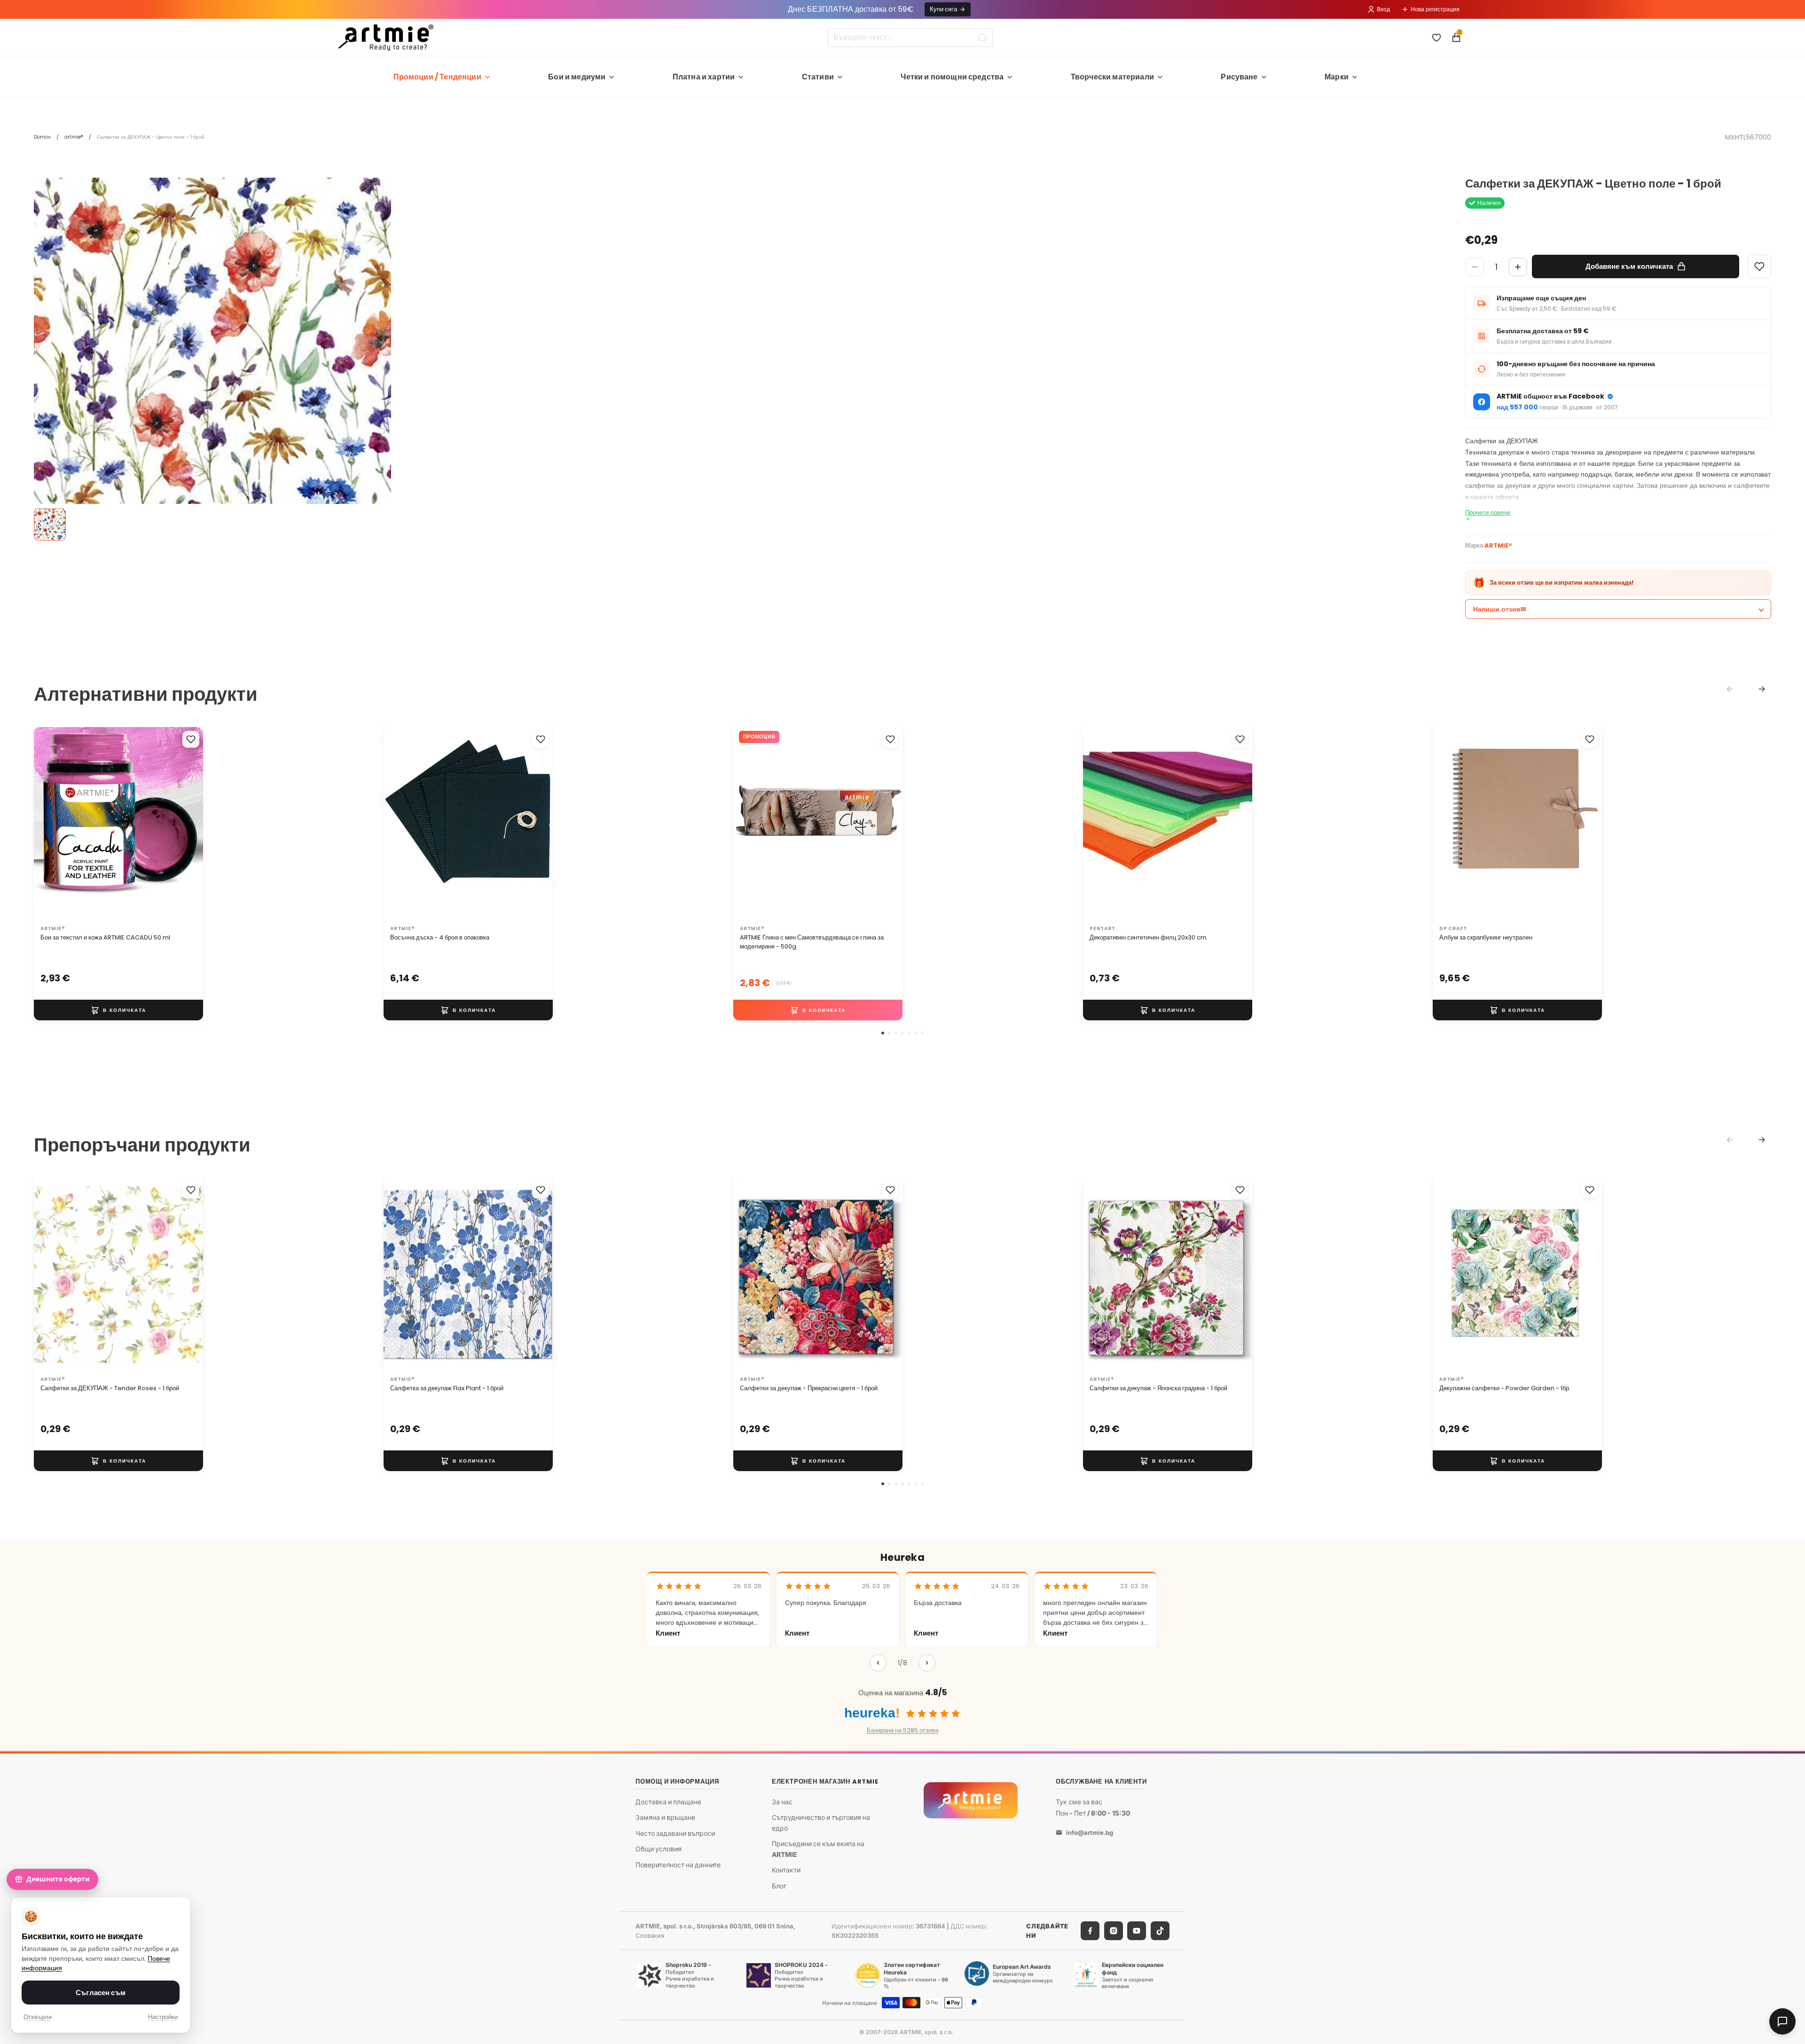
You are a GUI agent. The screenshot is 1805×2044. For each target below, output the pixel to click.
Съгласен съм (101, 1993)
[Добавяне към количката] (118, 1010)
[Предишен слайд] (51, 824)
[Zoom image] (212, 356)
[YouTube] (1137, 1931)
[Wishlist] (1759, 266)
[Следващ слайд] (186, 824)
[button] (883, 1033)
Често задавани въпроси (675, 1833)
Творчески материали (1112, 77)
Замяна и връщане (665, 1817)
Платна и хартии (704, 77)
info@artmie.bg (1090, 1833)
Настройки (163, 2017)
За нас (782, 1802)
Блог (779, 1886)
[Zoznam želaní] (1436, 38)
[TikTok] (1160, 1931)
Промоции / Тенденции (437, 77)
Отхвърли (38, 2017)
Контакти (786, 1870)
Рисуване (1239, 77)
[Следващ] (927, 1663)
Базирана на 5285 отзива (902, 1730)
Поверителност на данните (678, 1865)
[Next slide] (1762, 689)
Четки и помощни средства (952, 77)
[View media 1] (50, 525)
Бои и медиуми (577, 77)
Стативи (818, 77)
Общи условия (659, 1849)
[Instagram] (1114, 1931)
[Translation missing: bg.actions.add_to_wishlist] (191, 739)
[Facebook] (1090, 1931)
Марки (1337, 77)
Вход (1383, 9)
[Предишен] (878, 1663)
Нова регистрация (1435, 9)
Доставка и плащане (668, 1802)
